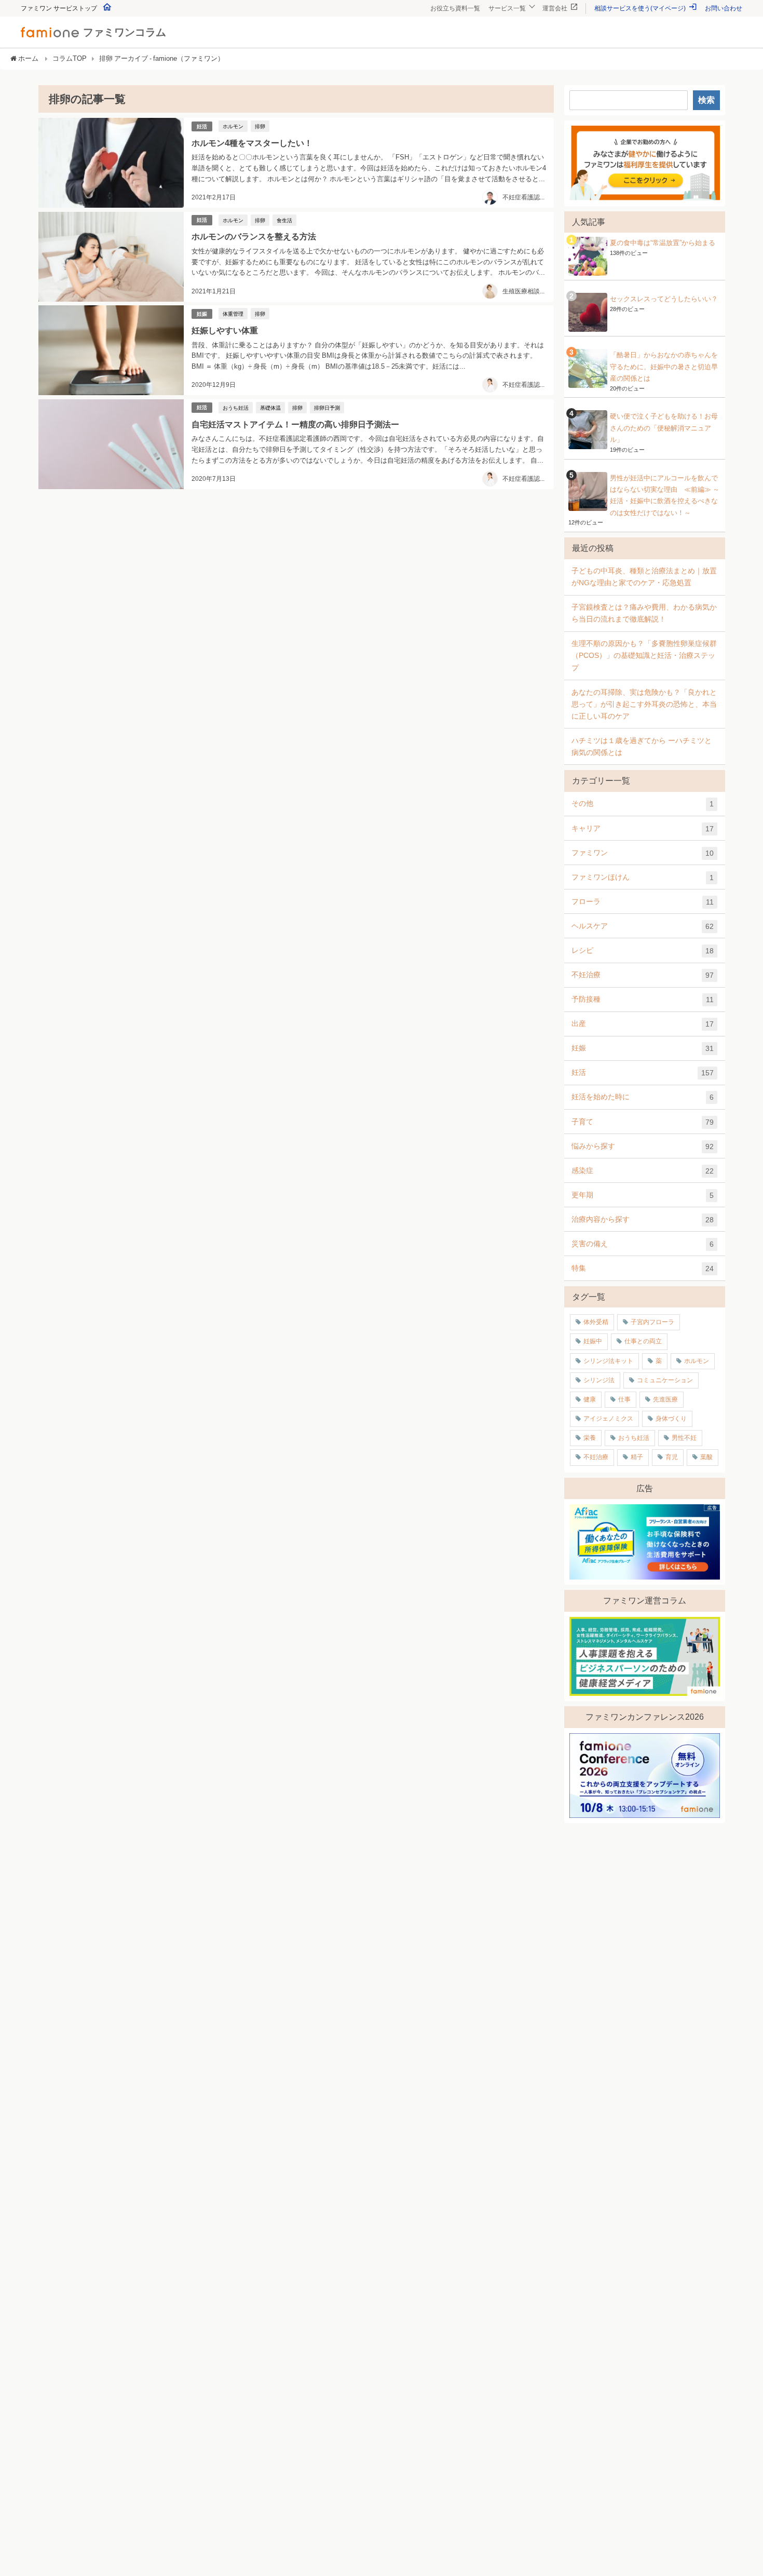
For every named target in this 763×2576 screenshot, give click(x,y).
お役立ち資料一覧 (455, 8)
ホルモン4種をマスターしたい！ (252, 143)
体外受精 (596, 1322)
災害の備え (643, 1244)
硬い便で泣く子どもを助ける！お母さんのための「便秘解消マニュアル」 (664, 428)
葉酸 (706, 1457)
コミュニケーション (665, 1380)
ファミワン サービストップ (60, 8)
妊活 (202, 126)
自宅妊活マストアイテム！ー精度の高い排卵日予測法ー (295, 424)
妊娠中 (593, 1341)
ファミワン (643, 853)
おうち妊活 (236, 408)
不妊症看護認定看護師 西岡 (543, 385)
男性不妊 (684, 1438)
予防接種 (643, 999)
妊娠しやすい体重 (225, 330)
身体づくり (671, 1419)
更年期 (643, 1195)
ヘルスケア (643, 926)
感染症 (643, 1171)
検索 (706, 100)
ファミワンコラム (125, 32)
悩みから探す (643, 1146)
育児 (672, 1457)
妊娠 (202, 314)
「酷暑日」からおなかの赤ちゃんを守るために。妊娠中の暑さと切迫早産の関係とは (664, 367)
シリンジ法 (599, 1380)
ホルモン (233, 126)
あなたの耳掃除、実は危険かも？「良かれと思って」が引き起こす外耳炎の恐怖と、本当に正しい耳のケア (644, 704)
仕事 (624, 1399)
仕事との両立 (643, 1341)
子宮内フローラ (652, 1322)
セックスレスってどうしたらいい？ (664, 299)
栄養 (590, 1438)
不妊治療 (643, 975)
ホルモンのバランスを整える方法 (254, 236)
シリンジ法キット (608, 1361)
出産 (643, 1024)
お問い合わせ (724, 8)
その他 (643, 804)
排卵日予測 (327, 408)
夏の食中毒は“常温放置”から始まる (663, 243)
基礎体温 (270, 408)
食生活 (284, 220)
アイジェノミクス (608, 1419)
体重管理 (233, 314)
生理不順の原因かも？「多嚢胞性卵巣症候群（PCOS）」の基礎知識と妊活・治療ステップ (644, 655)
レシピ (643, 950)
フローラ (643, 902)
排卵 (260, 126)
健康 (590, 1399)
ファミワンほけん (643, 877)
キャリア (643, 828)
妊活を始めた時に (643, 1097)
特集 (643, 1268)
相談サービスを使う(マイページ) (641, 8)
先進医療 (665, 1399)
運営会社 (556, 8)
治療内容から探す (643, 1219)
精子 (637, 1457)
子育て (643, 1122)
